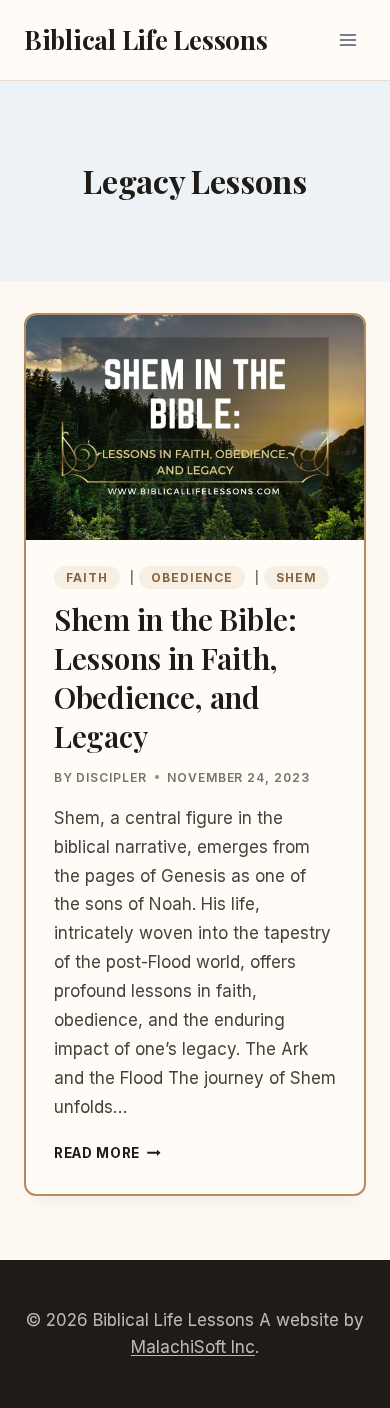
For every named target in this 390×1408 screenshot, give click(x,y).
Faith (87, 577)
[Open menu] (347, 39)
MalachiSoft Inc (193, 1347)
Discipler (111, 777)
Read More (107, 1153)
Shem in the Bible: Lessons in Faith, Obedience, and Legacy (175, 677)
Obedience (192, 577)
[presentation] (195, 427)
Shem (296, 577)
